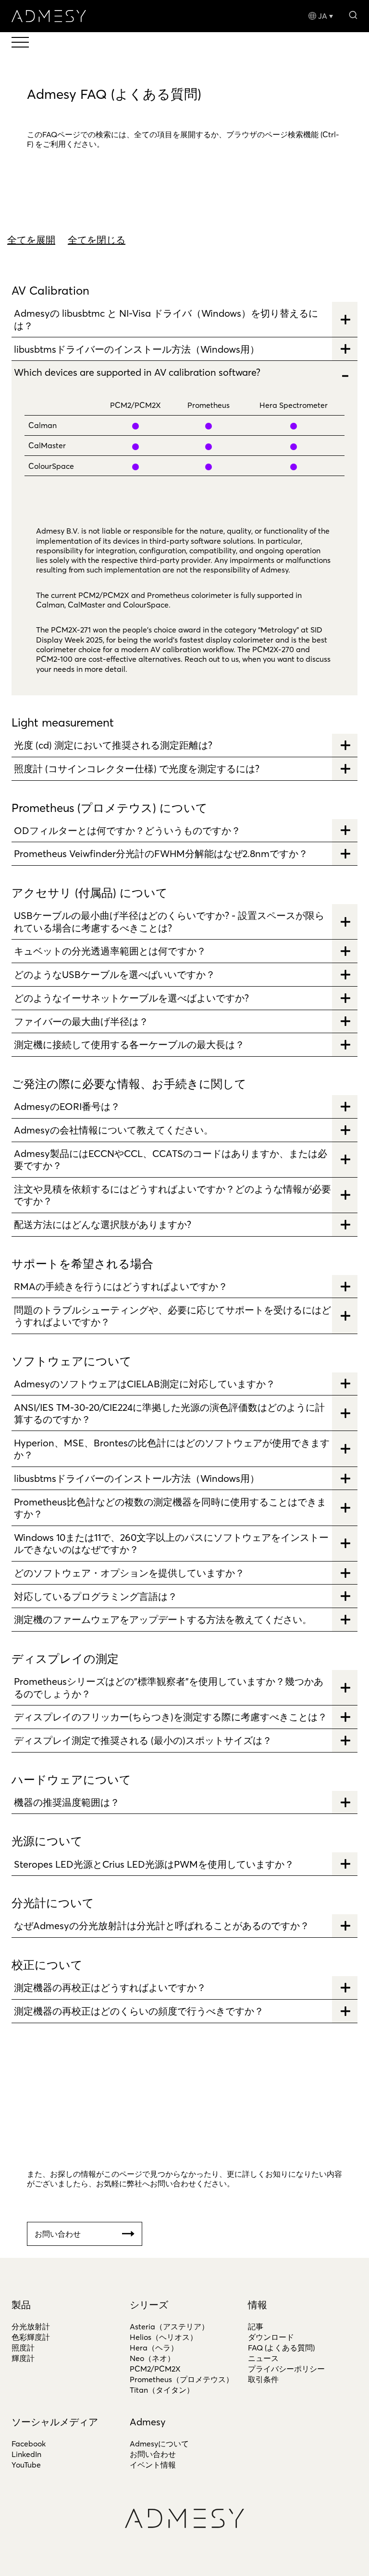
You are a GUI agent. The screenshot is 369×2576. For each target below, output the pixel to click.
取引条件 (263, 2379)
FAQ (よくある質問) (281, 2348)
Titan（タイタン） (162, 2390)
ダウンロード (271, 2337)
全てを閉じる (97, 240)
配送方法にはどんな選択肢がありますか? (103, 1224)
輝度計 (23, 2358)
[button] (353, 14)
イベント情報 (153, 2465)
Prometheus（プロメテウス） (182, 2379)
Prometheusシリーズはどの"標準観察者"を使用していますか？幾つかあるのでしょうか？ (169, 1687)
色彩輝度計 (31, 2337)
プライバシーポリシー (286, 2369)
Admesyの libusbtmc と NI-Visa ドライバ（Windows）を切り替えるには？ (166, 319)
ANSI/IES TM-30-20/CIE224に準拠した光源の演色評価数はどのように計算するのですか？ (169, 1413)
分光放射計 (31, 2326)
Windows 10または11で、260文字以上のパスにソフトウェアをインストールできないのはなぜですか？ (171, 1543)
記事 (256, 2326)
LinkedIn (26, 2454)
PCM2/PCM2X (155, 2369)
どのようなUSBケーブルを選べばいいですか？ (115, 974)
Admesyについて (159, 2444)
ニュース (263, 2358)
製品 (21, 2305)
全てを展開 (31, 240)
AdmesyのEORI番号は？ (67, 1106)
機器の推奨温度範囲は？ (67, 1802)
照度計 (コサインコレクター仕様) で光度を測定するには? (137, 769)
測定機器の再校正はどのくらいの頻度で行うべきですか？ (139, 2011)
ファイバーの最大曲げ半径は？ (81, 1021)
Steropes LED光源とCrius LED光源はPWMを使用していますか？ (154, 1864)
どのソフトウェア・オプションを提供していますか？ (129, 1573)
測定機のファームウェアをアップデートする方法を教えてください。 (163, 1619)
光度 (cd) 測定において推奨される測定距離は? (113, 745)
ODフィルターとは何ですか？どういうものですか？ (127, 830)
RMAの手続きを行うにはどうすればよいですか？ (121, 1286)
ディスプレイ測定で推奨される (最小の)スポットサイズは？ (143, 1740)
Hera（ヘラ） (154, 2348)
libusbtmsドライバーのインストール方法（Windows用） (137, 349)
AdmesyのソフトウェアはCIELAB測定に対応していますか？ (145, 1384)
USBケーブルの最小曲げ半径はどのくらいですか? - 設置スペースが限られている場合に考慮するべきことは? (169, 921)
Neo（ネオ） (152, 2358)
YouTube (26, 2465)
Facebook (29, 2444)
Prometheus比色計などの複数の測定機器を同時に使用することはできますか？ (170, 1508)
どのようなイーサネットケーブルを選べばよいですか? (131, 998)
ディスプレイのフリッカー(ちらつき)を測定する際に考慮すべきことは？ (171, 1717)
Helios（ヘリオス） (164, 2337)
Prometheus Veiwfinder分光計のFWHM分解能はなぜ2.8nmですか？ (161, 853)
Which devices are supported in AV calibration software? (137, 372)
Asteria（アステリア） (169, 2326)
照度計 (23, 2348)
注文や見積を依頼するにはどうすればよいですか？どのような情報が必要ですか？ (172, 1195)
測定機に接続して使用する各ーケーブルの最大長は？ (129, 1044)
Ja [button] (323, 16)
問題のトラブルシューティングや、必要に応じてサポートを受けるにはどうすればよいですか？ (172, 1316)
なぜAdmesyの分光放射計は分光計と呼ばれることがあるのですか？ (162, 1926)
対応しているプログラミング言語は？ (96, 1596)
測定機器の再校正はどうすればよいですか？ (110, 1987)
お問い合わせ (153, 2454)
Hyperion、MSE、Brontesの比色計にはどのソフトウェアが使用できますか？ (172, 1449)
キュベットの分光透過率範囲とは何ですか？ (110, 951)
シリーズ (149, 2305)
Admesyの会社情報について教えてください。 (114, 1130)
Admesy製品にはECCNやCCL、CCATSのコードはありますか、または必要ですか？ (171, 1159)
